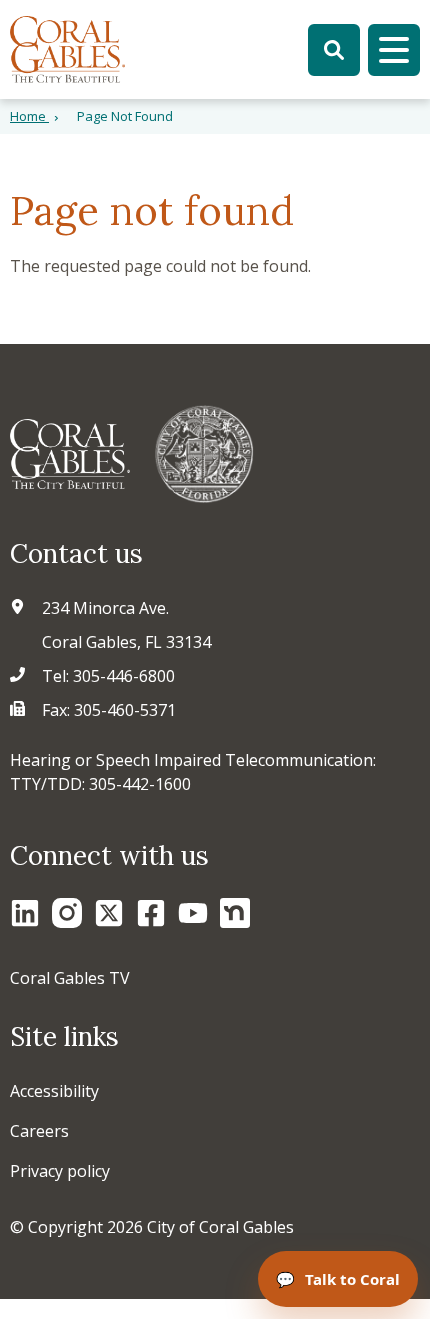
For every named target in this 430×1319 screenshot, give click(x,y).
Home (29, 116)
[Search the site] (334, 50)
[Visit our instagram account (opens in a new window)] (67, 913)
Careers (39, 1131)
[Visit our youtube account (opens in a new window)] (193, 913)
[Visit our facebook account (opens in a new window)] (151, 913)
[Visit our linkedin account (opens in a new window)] (25, 913)
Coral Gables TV (70, 978)
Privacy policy (60, 1171)
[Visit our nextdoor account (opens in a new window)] (235, 913)
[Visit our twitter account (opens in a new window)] (109, 913)
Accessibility (54, 1091)
